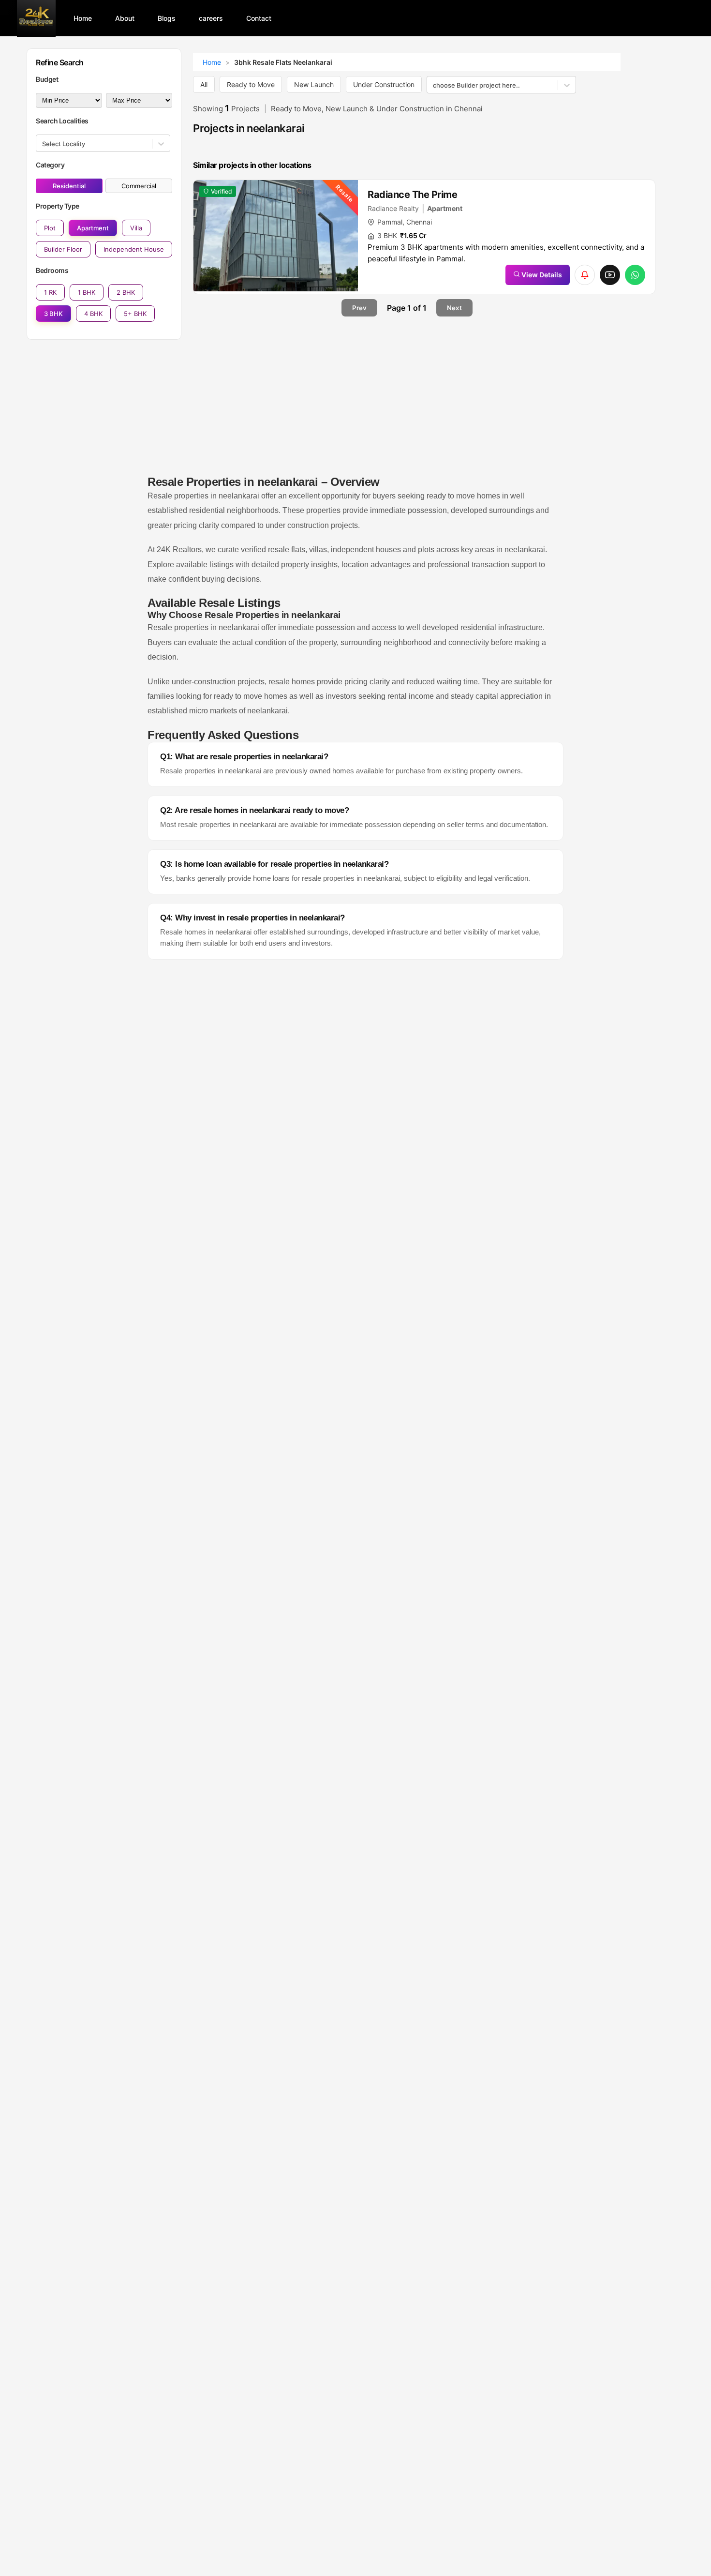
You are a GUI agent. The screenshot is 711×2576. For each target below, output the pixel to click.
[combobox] (43, 144)
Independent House (134, 249)
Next (454, 308)
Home (212, 62)
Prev (359, 308)
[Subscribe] (585, 275)
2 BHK (126, 292)
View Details (541, 275)
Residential (69, 186)
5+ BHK (135, 314)
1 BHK (87, 292)
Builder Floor (63, 249)
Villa (136, 228)
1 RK (50, 292)
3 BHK (53, 314)
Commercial (139, 186)
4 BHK (93, 314)
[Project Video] (610, 275)
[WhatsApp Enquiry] (635, 275)
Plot (50, 228)
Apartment (93, 228)
